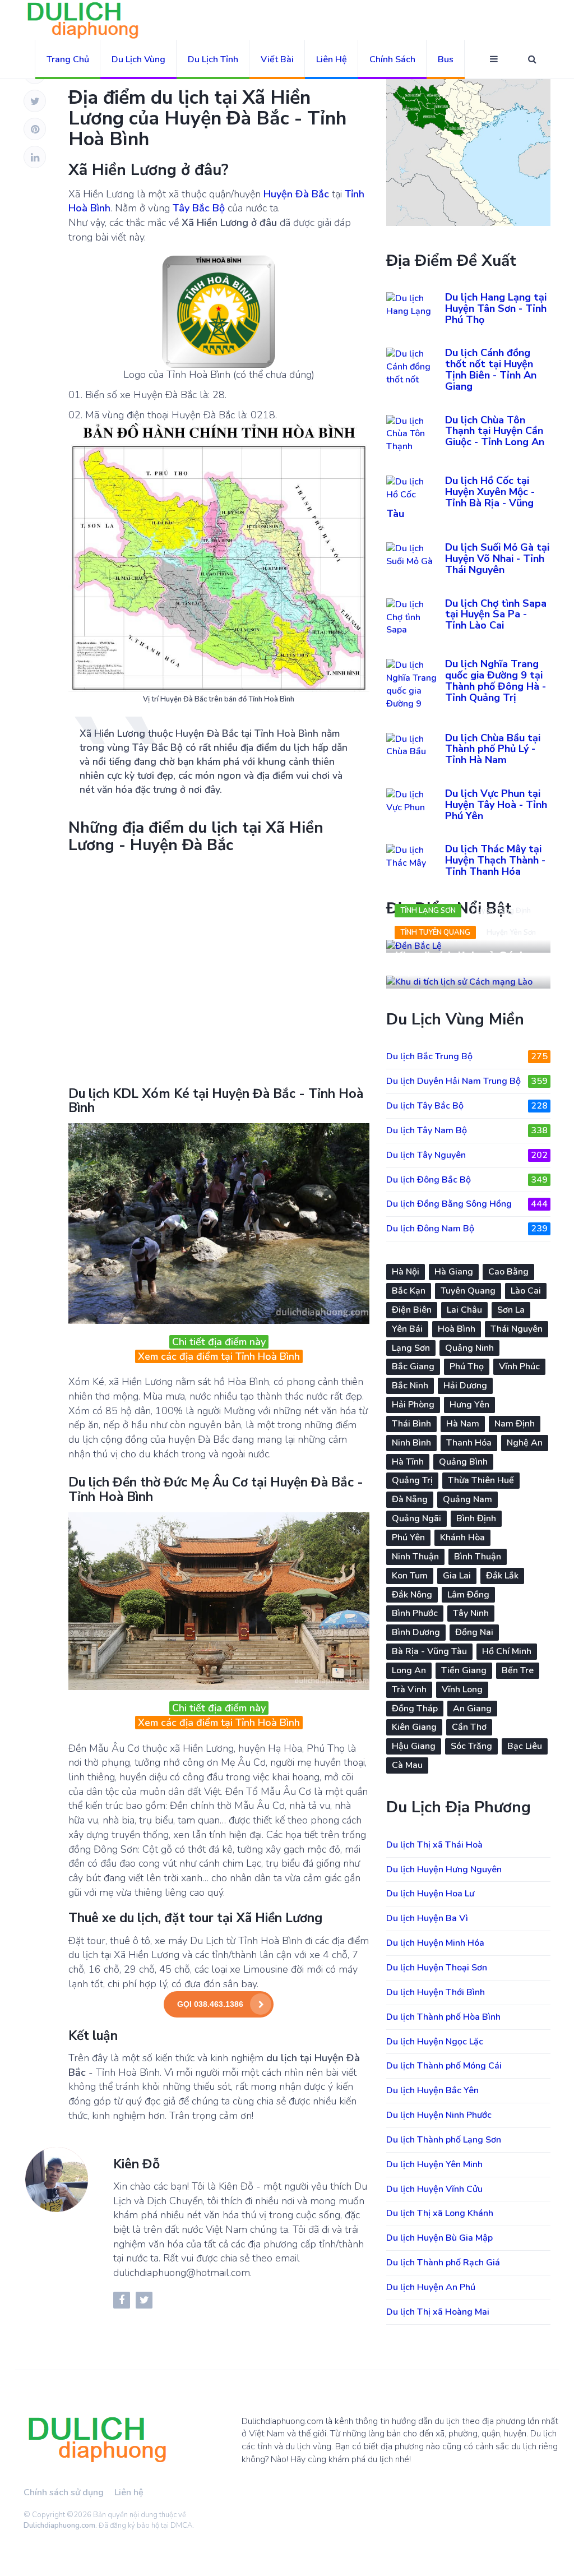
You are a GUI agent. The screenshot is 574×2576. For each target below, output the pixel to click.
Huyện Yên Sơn (511, 932)
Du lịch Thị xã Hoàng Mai (438, 2312)
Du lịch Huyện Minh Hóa (435, 1943)
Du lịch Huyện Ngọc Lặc (435, 2042)
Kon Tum (410, 1576)
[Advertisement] (219, 968)
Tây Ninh (471, 1613)
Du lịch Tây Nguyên (467, 1155)
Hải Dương (465, 1386)
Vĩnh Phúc (519, 1367)
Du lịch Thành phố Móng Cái (444, 2066)
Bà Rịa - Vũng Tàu (429, 1651)
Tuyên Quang (468, 1291)
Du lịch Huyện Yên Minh (434, 2164)
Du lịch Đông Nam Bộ (467, 1229)
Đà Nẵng (410, 1499)
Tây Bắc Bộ (199, 208)
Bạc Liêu (525, 1746)
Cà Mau (407, 1765)
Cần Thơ (469, 1727)
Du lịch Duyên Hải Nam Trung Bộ (467, 1081)
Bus (446, 59)
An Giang (472, 1709)
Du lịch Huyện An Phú (431, 2287)
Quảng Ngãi (416, 1518)
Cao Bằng (508, 1272)
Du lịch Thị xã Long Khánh (440, 2213)
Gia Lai (457, 1576)
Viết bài (277, 59)
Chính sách (392, 59)
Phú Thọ (467, 1367)
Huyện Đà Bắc (296, 194)
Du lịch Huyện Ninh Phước (439, 2115)
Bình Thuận (478, 1557)
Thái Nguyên (517, 1329)
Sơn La (511, 1310)
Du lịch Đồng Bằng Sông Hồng (467, 1204)
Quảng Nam (467, 1499)
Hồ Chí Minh (507, 1651)
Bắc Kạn (409, 1291)
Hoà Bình (457, 1329)
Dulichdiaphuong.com (59, 2526)
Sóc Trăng (471, 1746)
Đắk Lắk (502, 1576)
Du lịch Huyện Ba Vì (427, 1918)
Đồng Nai (474, 1632)
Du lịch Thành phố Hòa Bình (443, 2017)
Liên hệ (332, 59)
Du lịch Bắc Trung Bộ (467, 1056)
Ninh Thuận (415, 1557)
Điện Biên (412, 1310)
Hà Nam (463, 1424)
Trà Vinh (409, 1689)
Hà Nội (406, 1272)
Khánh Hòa (462, 1538)
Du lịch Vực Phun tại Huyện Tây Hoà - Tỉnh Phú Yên (496, 805)
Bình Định (476, 1518)
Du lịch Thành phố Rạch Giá (443, 2263)
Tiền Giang (464, 1670)
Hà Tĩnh (408, 1462)
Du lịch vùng (138, 59)
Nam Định (515, 1424)
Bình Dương (416, 1632)
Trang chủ (68, 59)
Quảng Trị (412, 1480)
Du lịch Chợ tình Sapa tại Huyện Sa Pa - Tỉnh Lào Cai (496, 615)
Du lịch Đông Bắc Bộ (467, 1180)
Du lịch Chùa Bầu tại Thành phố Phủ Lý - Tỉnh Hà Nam (493, 749)
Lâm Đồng (468, 1595)
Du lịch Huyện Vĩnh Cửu (434, 2189)
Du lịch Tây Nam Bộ (467, 1130)
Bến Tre (518, 1670)
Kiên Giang (414, 1727)
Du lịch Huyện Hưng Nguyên (444, 1869)
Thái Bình (411, 1424)
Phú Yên (408, 1538)
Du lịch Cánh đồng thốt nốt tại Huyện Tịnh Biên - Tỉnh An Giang (491, 369)
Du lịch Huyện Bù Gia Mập (439, 2238)
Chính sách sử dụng (64, 2492)
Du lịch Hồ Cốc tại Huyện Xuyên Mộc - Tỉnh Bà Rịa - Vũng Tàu (460, 497)
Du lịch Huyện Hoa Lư (430, 1894)
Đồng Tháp (415, 1709)
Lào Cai (526, 1291)
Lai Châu (464, 1310)
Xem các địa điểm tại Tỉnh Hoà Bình (219, 1356)
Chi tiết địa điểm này (219, 1342)
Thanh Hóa (469, 1443)
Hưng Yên (469, 1405)
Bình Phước (415, 1613)
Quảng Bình (463, 1462)
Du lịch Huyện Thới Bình (436, 1992)
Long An (409, 1670)
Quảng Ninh (469, 1348)
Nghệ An (525, 1443)
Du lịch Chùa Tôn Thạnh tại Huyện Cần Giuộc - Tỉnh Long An (495, 431)
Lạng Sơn (411, 1348)
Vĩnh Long (462, 1689)
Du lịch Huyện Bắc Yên (432, 2090)
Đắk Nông (412, 1595)
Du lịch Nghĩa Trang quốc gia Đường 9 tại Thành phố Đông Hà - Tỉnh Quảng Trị (496, 680)
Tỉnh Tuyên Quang (435, 932)
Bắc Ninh (410, 1386)
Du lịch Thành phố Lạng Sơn (444, 2140)
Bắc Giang (413, 1367)
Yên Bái (407, 1329)
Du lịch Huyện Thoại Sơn (437, 1968)
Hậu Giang (414, 1746)
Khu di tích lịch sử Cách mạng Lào (460, 963)
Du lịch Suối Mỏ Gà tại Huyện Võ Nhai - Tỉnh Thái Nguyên (497, 558)
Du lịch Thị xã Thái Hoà (434, 1845)
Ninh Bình (411, 1443)
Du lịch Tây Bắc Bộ (467, 1106)
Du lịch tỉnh (213, 59)
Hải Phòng (413, 1405)
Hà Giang (454, 1272)
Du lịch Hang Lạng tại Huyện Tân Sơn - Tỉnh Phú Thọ (496, 308)
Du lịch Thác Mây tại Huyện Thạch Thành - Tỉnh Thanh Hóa (495, 860)
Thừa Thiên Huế (481, 1480)
